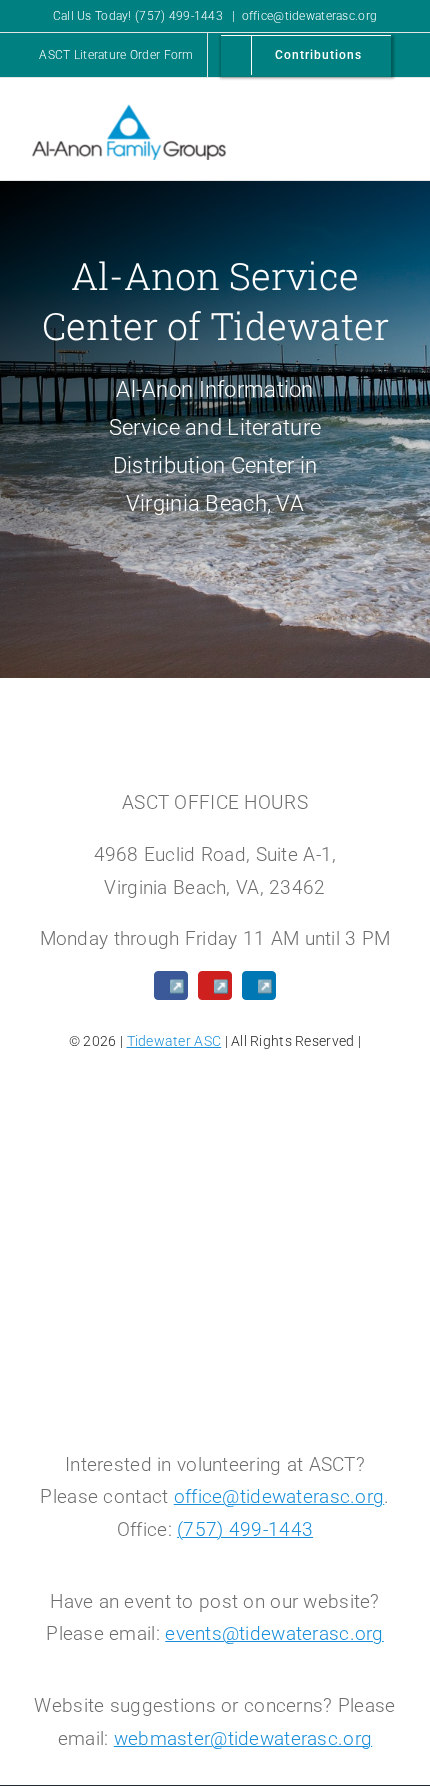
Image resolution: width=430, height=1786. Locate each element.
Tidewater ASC (174, 1041)
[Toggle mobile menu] (392, 121)
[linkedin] (259, 985)
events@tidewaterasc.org (274, 1633)
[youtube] (215, 985)
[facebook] (171, 985)
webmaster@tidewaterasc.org (243, 1738)
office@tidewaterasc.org (310, 16)
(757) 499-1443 (245, 1529)
